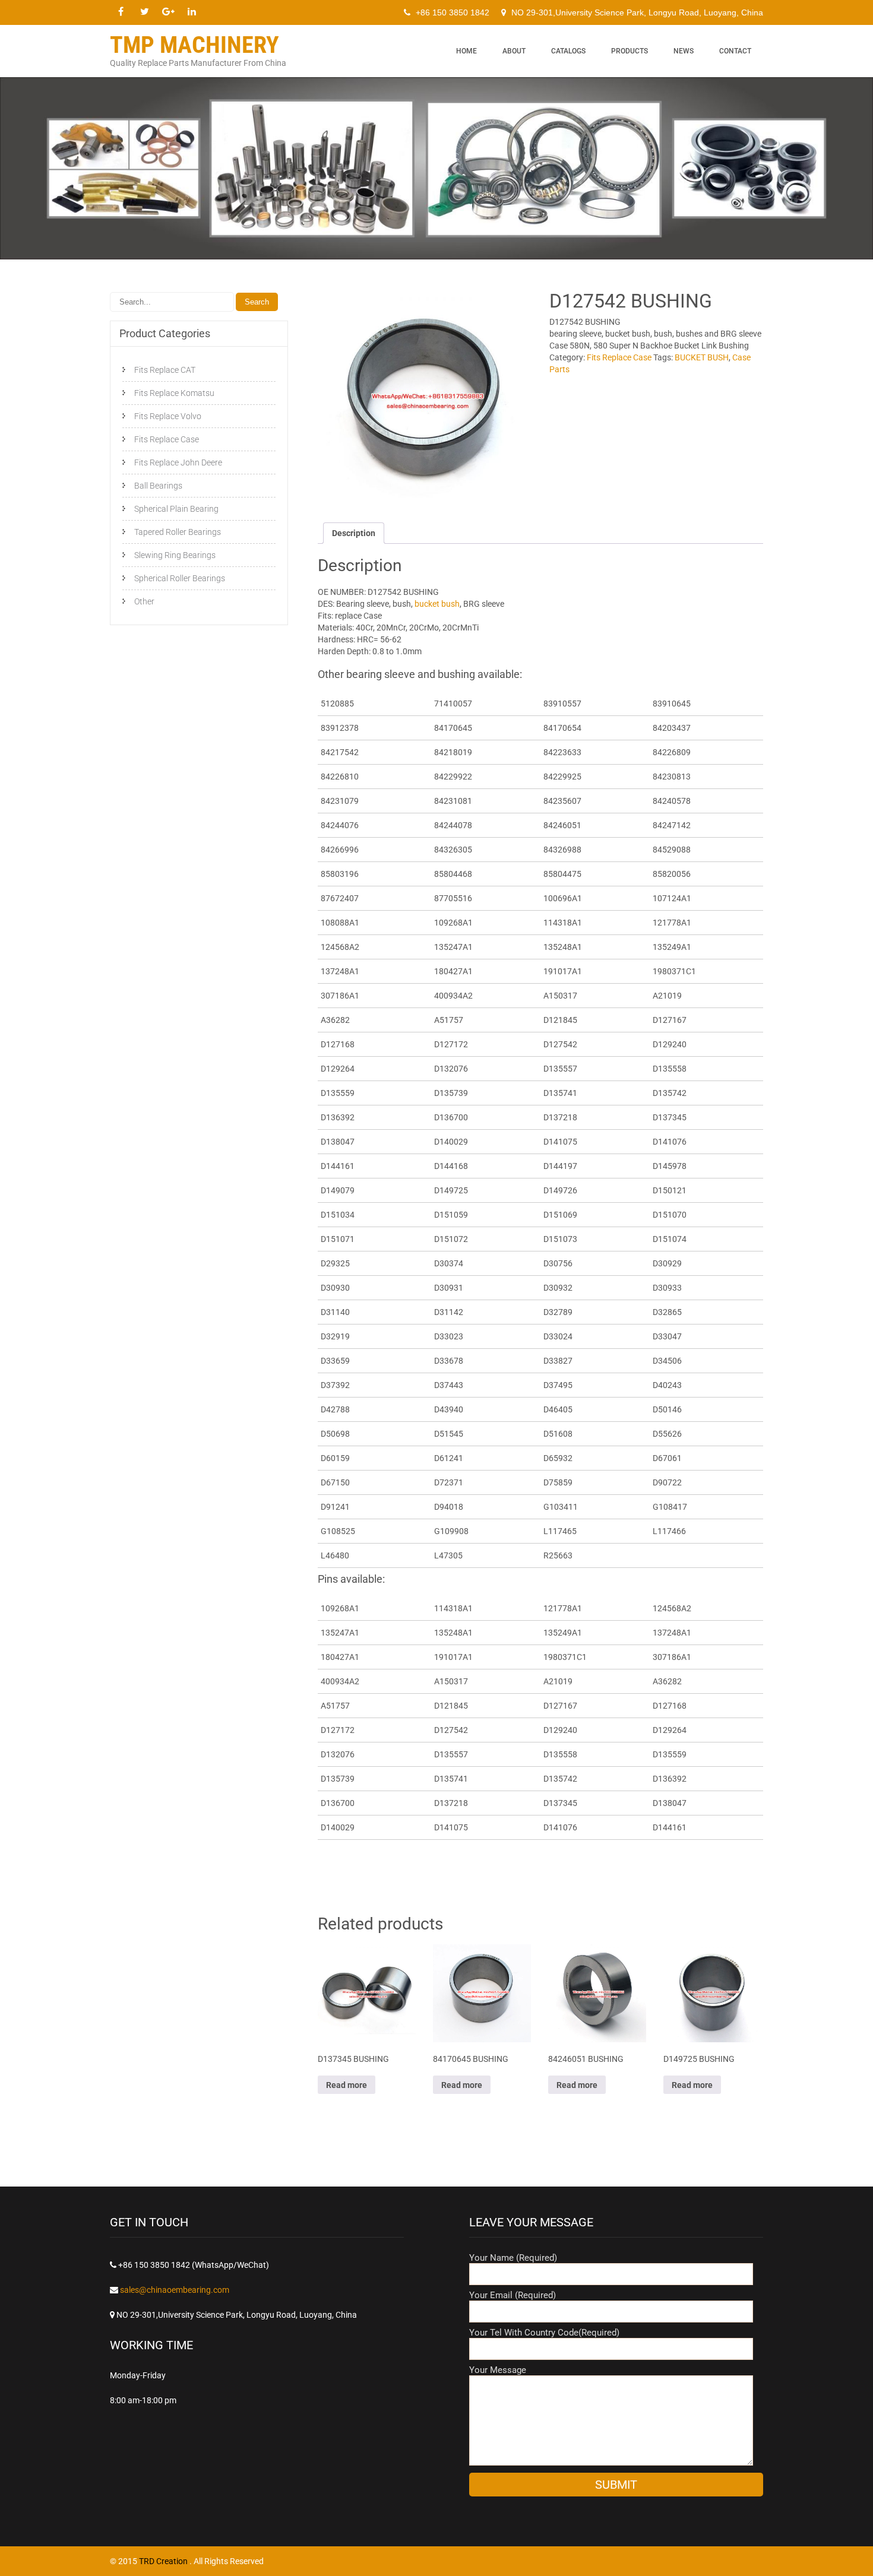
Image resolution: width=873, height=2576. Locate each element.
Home (466, 51)
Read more (347, 2085)
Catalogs (568, 51)
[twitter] (144, 12)
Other (144, 601)
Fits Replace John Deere (178, 462)
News (684, 51)
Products (630, 51)
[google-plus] (168, 12)
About (514, 51)
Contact (735, 51)
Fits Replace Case (619, 357)
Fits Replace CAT (165, 370)
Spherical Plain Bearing (176, 509)
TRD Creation (164, 2561)
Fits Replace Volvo (168, 416)
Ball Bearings (158, 486)
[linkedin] (192, 12)
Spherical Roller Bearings (180, 578)
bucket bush (436, 604)
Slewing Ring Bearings (175, 555)
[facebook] (121, 12)
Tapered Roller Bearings (178, 532)
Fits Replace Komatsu (174, 393)
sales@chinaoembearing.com (175, 2290)
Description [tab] (354, 533)
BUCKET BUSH (702, 357)
